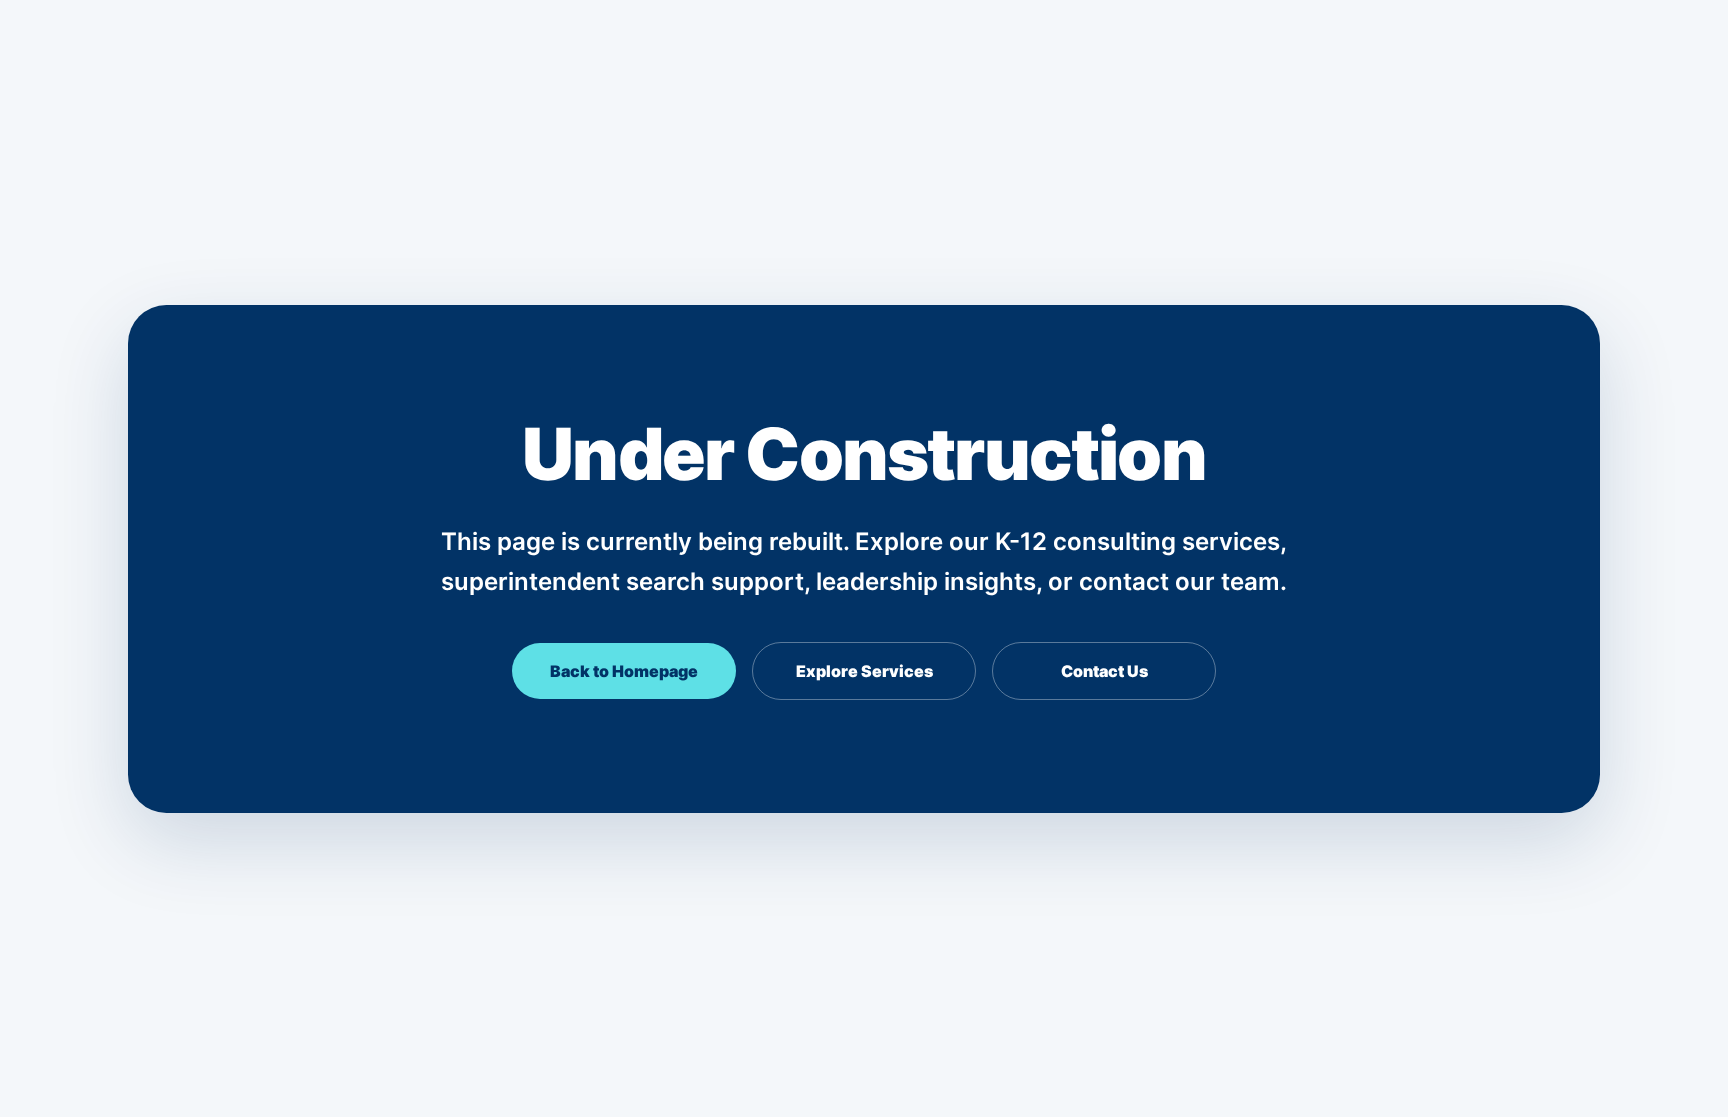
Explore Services (864, 671)
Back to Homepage (624, 671)
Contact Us (1104, 671)
